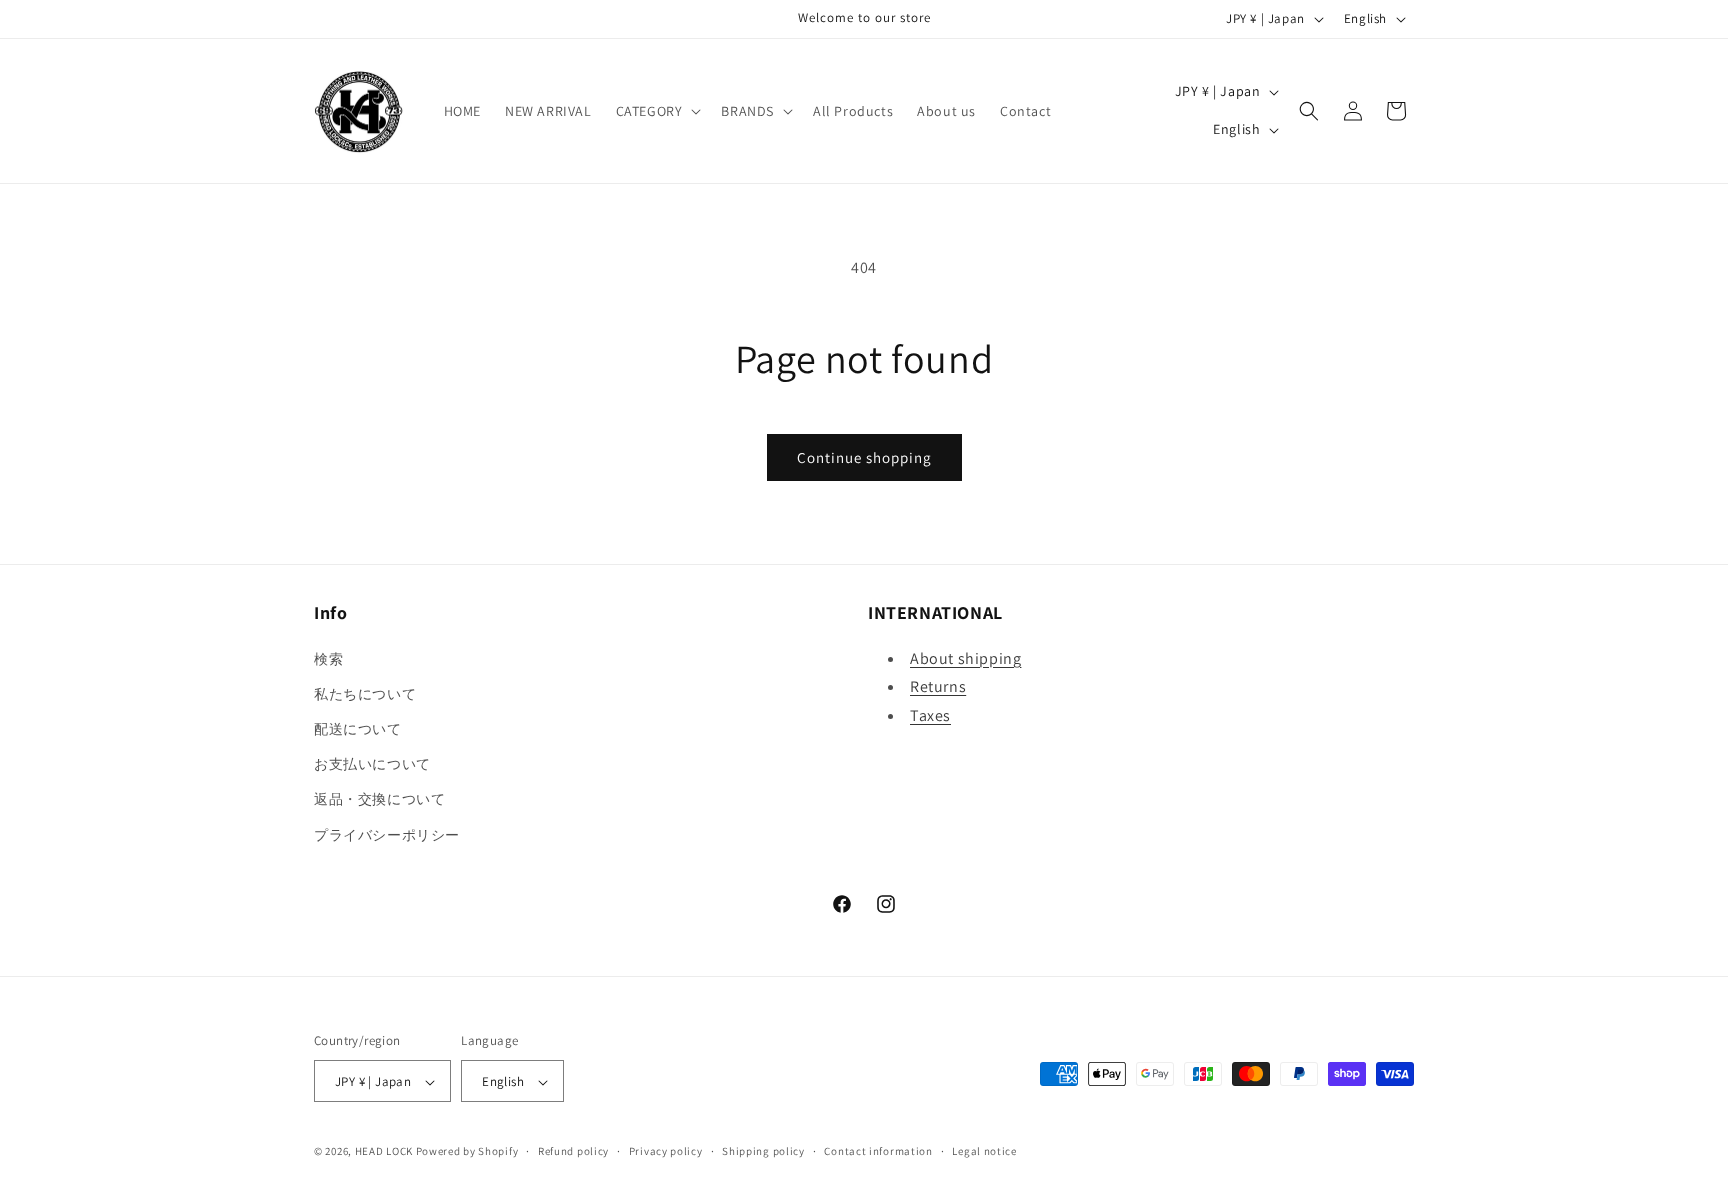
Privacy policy (666, 1151)
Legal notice (984, 1151)
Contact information (878, 1151)
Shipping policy (763, 1151)
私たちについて (365, 693)
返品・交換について (379, 799)
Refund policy (573, 1151)
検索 (328, 658)
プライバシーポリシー (387, 834)
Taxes (930, 715)
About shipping (965, 657)
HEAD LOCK (384, 1152)
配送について (358, 728)
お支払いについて (372, 764)
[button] (657, 111)
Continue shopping (864, 457)
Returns (938, 686)
